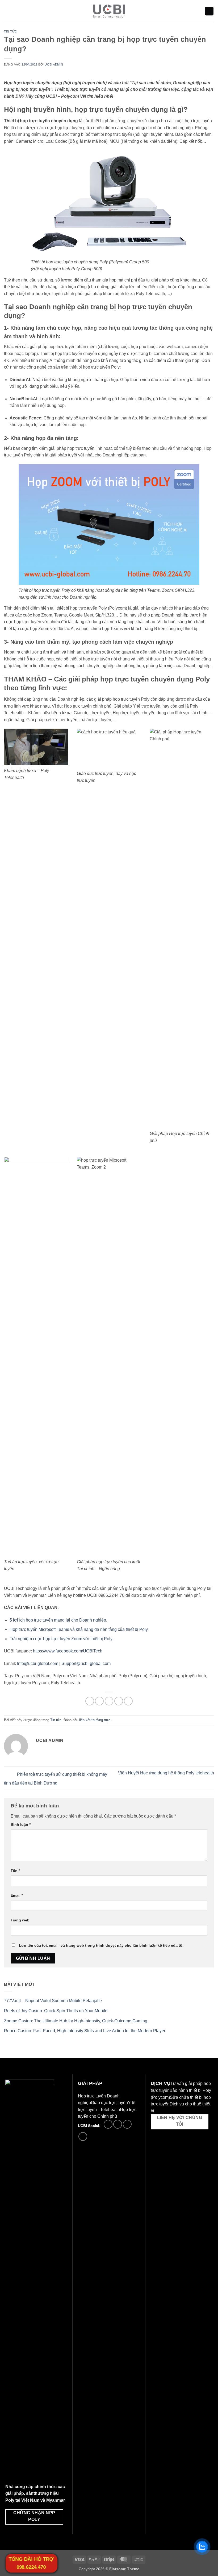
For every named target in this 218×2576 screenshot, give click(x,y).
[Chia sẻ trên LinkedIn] (128, 1701)
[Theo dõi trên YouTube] (83, 2136)
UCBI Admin (54, 64)
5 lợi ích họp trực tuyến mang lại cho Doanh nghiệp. (58, 1620)
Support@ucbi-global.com (86, 1663)
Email (17, 1895)
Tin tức (11, 31)
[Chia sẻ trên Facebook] (99, 1701)
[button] (7, 11)
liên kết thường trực (95, 1720)
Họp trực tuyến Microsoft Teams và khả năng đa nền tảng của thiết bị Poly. (79, 1629)
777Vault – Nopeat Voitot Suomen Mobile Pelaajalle (53, 2001)
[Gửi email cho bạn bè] (119, 1701)
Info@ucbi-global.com (38, 1663)
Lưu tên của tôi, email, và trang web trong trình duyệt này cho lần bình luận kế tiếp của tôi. (102, 1945)
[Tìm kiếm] (209, 11)
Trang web (20, 1920)
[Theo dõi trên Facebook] (108, 2124)
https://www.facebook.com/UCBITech (68, 1651)
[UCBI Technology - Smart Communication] (109, 11)
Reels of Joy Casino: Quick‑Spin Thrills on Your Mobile (56, 2011)
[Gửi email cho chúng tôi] (118, 2124)
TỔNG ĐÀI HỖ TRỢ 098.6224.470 (31, 2563)
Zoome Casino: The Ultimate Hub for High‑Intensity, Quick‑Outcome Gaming (76, 2021)
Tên (15, 1871)
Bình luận (21, 1824)
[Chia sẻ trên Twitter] (109, 1701)
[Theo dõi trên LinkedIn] (127, 2124)
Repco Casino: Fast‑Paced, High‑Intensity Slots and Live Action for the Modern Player (85, 2031)
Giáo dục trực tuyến (109, 2103)
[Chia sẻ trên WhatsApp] (90, 1701)
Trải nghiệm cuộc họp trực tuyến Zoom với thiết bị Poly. (61, 1639)
